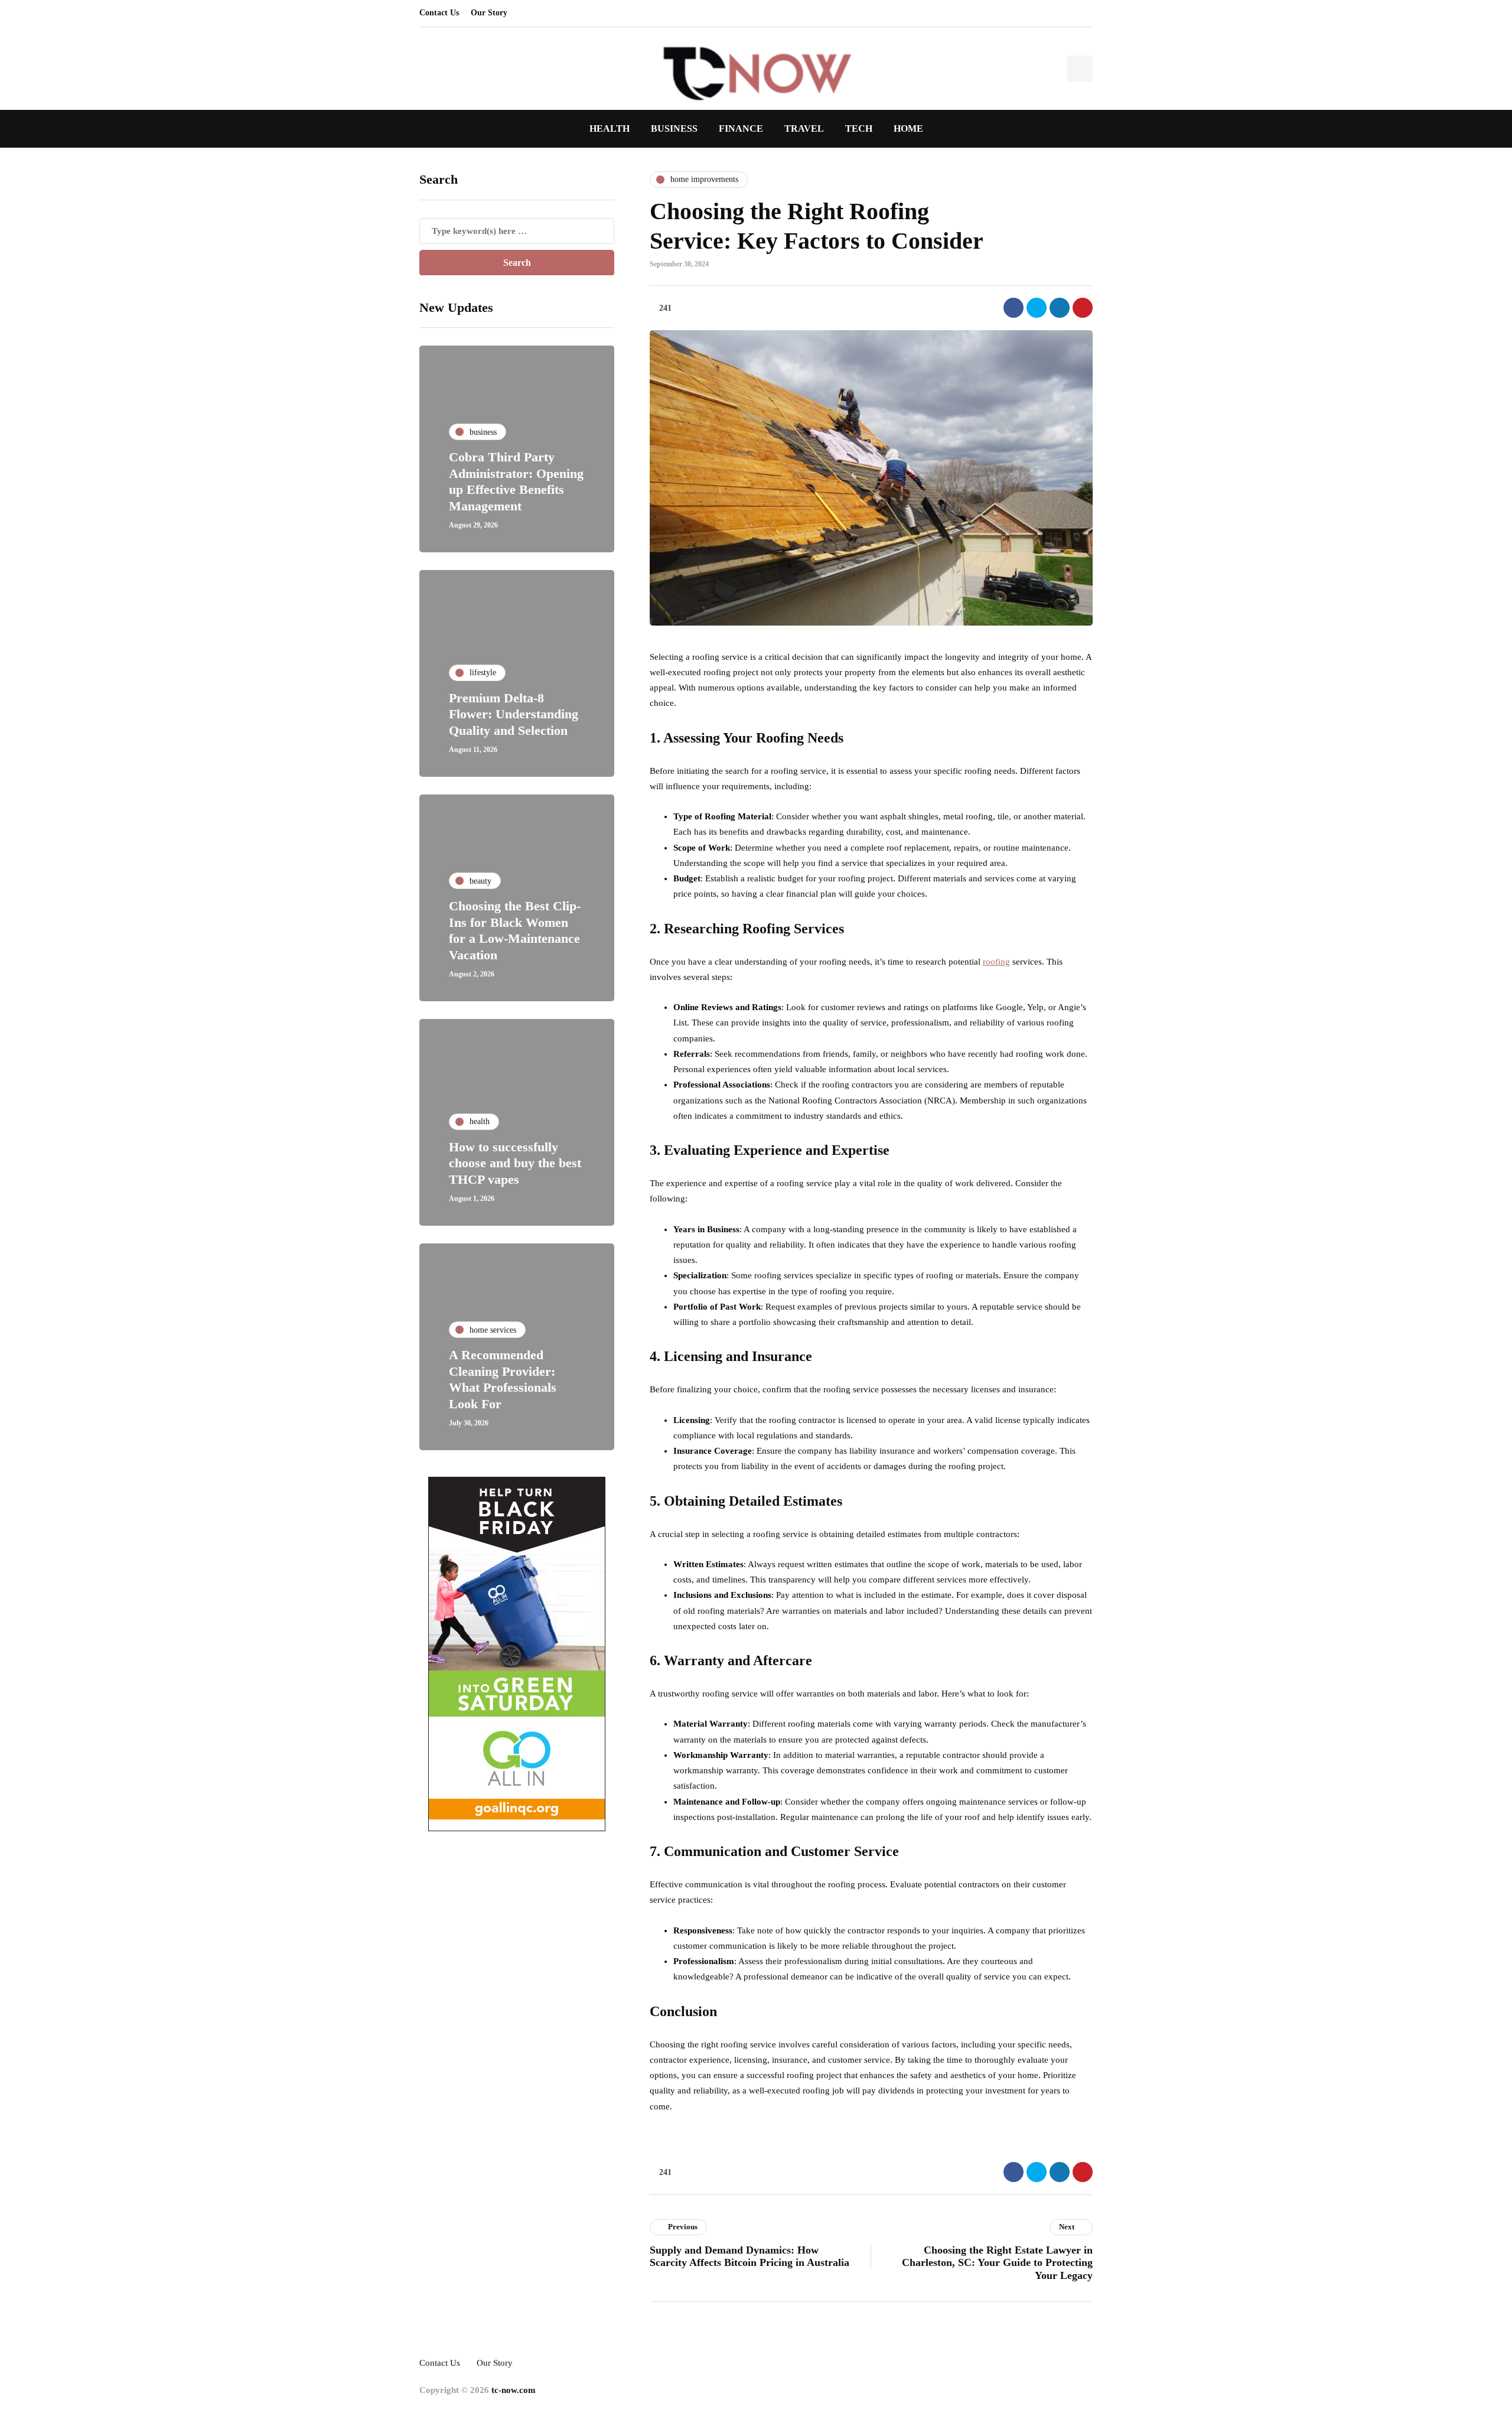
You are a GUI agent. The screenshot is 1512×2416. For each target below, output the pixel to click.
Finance (741, 128)
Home (908, 128)
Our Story (489, 13)
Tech (859, 128)
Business (674, 128)
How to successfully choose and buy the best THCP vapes (515, 1163)
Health (610, 128)
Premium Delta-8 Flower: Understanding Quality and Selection (514, 714)
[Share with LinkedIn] (1060, 308)
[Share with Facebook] (1014, 308)
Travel (804, 128)
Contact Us (439, 13)
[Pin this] (1083, 308)
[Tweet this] (1037, 308)
